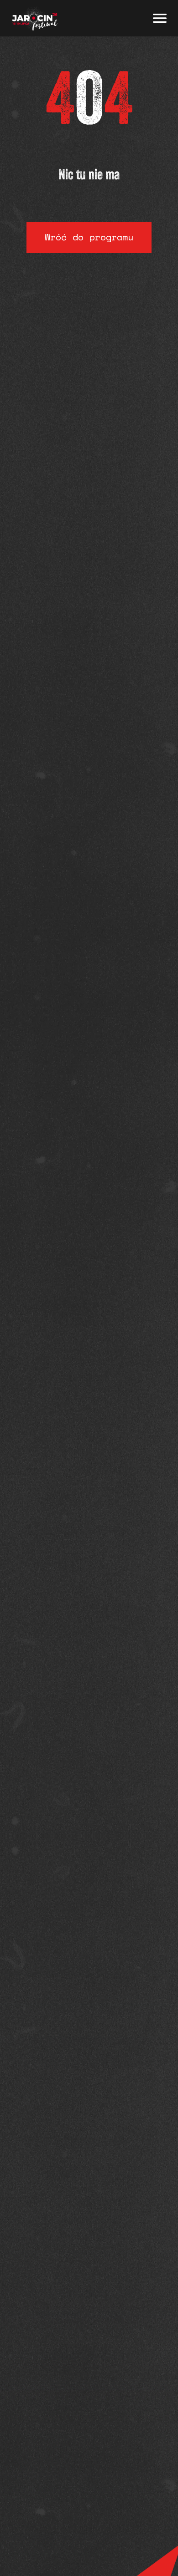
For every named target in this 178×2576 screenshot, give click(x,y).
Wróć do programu (89, 237)
